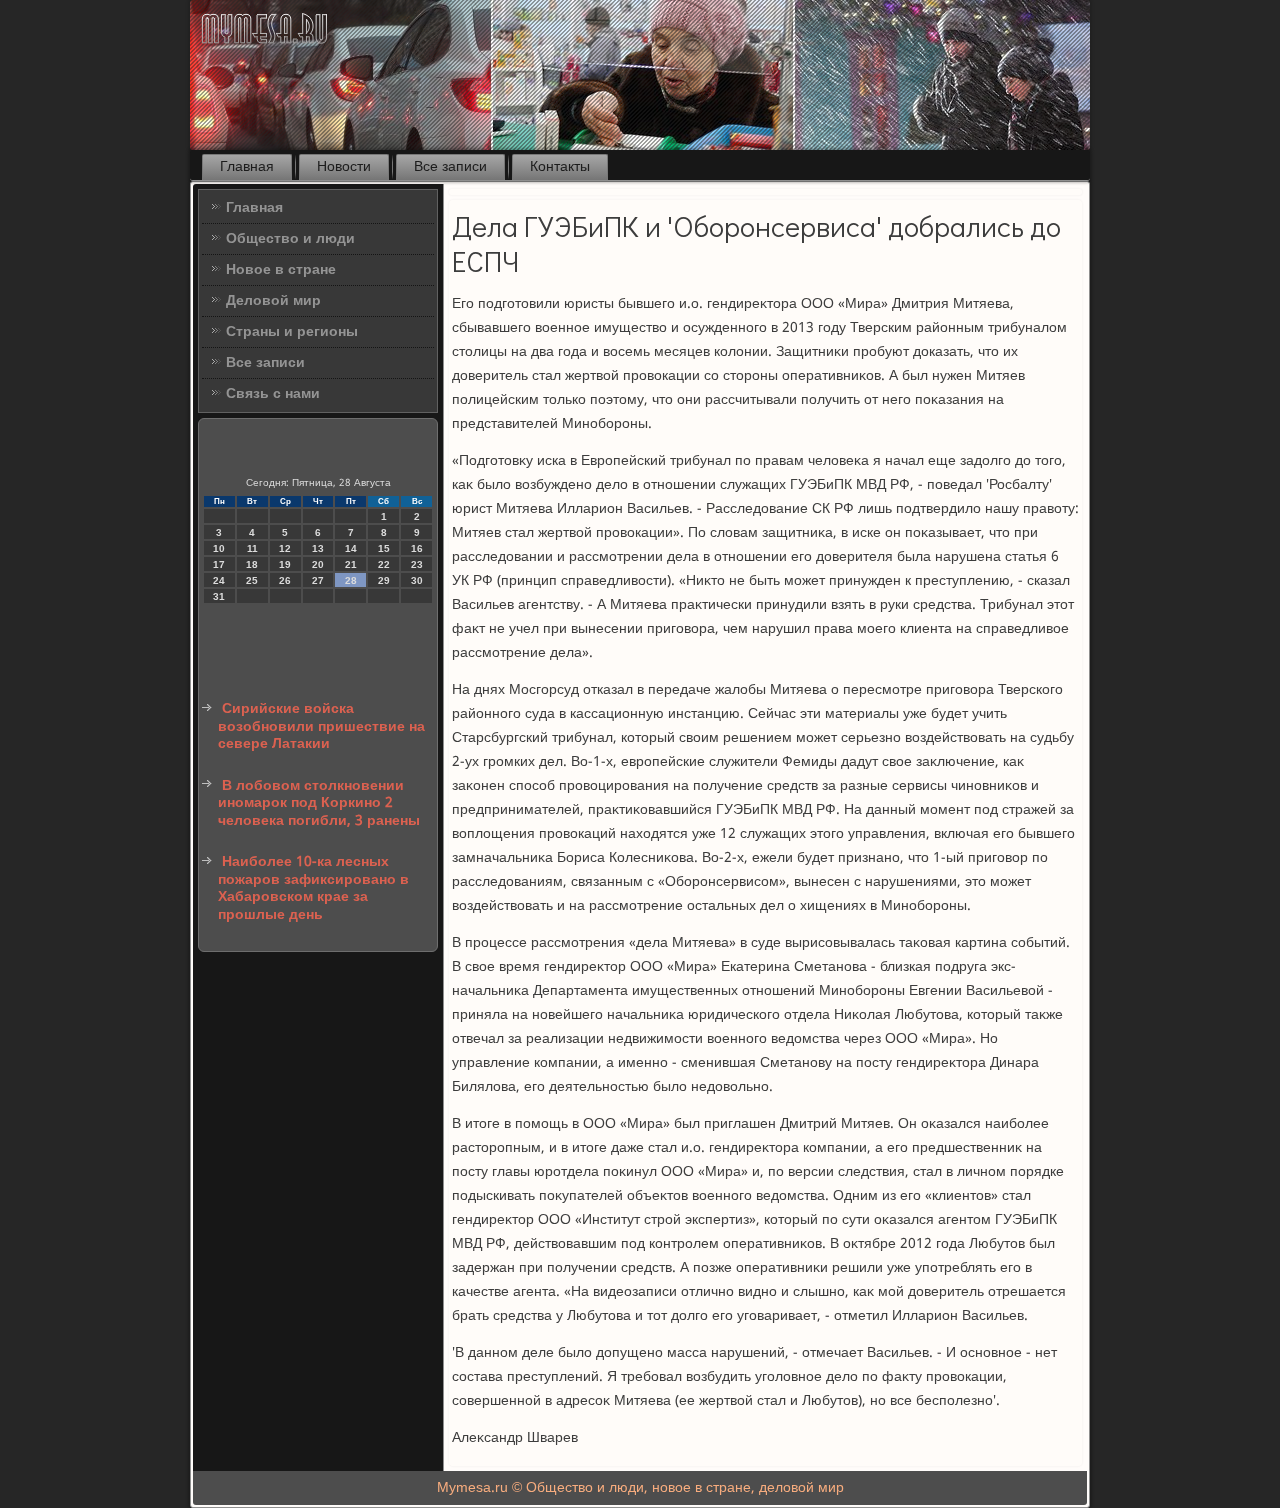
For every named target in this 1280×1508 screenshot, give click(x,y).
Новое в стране (281, 270)
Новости (344, 167)
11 (252, 548)
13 (318, 548)
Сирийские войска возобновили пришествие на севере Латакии (321, 726)
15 (384, 548)
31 (219, 596)
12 (285, 548)
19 (285, 564)
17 (219, 564)
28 (351, 580)
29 (384, 580)
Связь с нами (273, 394)
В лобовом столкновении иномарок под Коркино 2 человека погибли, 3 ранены (319, 803)
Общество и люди (290, 239)
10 (219, 548)
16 (417, 548)
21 (351, 564)
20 (318, 564)
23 (417, 564)
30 (417, 580)
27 (318, 580)
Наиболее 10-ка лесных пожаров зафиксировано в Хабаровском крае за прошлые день (313, 888)
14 (351, 548)
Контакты (560, 167)
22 (384, 564)
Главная (247, 167)
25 (252, 580)
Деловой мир (273, 301)
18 (252, 564)
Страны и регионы (292, 332)
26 (285, 580)
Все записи (450, 167)
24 (219, 580)
